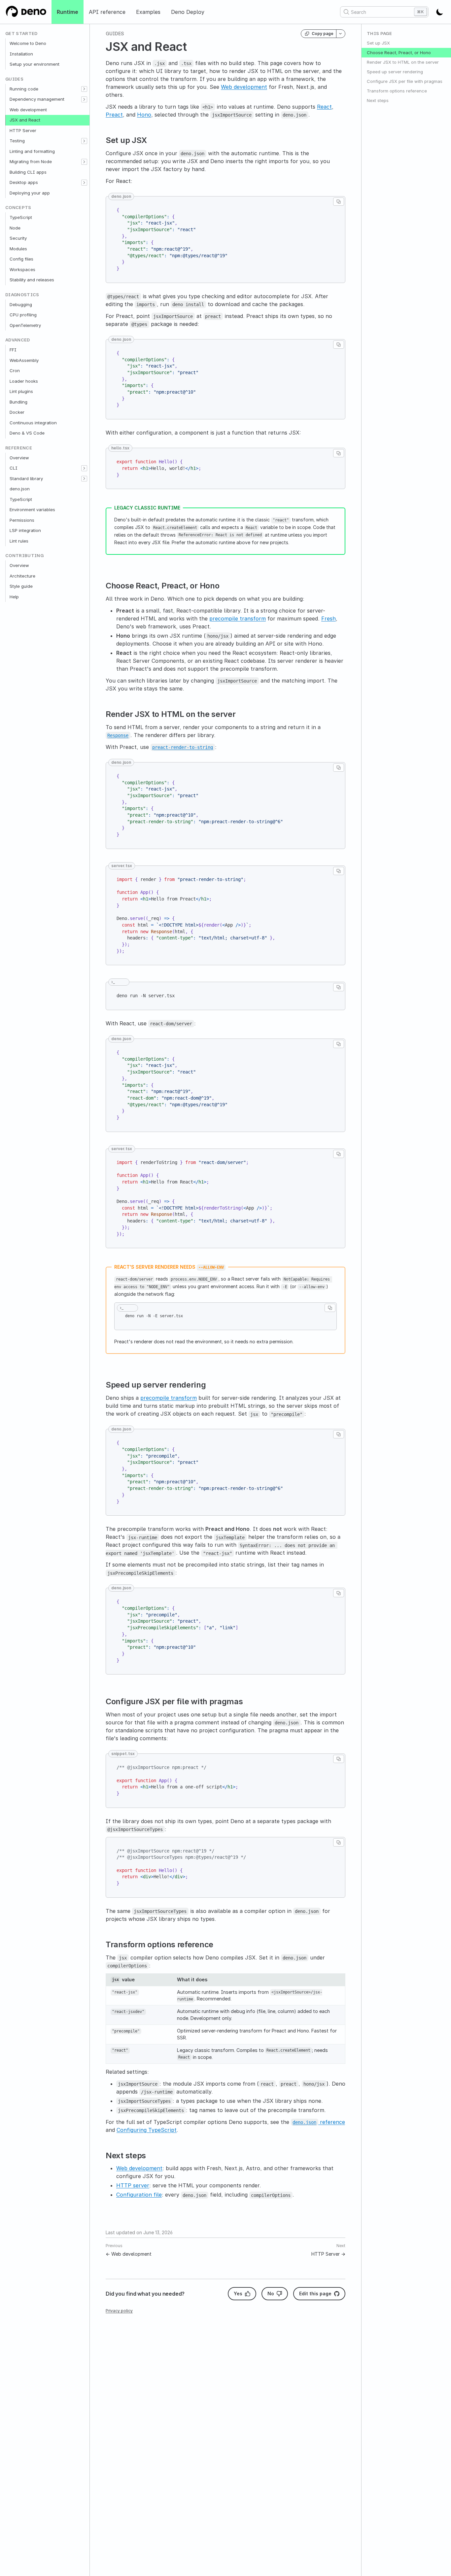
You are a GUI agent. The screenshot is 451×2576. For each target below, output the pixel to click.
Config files (21, 259)
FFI (13, 350)
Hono (144, 115)
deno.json (20, 489)
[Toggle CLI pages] (84, 468)
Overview (19, 458)
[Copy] (339, 202)
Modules (18, 249)
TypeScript (21, 217)
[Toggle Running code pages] (84, 89)
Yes (238, 2294)
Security (18, 238)
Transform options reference (397, 91)
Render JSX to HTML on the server (403, 62)
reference (319, 2122)
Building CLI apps (28, 172)
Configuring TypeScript (147, 2130)
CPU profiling (23, 315)
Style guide (21, 586)
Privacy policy (119, 2311)
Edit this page (315, 2294)
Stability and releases (32, 280)
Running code (24, 89)
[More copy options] (341, 34)
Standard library (26, 478)
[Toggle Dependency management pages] (84, 99)
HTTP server (133, 2185)
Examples (148, 12)
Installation (21, 54)
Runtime (68, 12)
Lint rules (19, 541)
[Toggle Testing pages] (84, 141)
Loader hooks (24, 381)
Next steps (378, 100)
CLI (14, 468)
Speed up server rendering (395, 72)
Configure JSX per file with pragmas (405, 81)
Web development (28, 110)
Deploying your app (30, 193)
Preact (114, 115)
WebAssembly (24, 360)
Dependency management (37, 99)
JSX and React (25, 120)
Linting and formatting (32, 151)
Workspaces (22, 269)
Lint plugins (21, 391)
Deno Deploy (188, 12)
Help (14, 597)
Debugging (21, 304)
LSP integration (25, 530)
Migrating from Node (31, 161)
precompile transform (238, 618)
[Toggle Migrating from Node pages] (84, 162)
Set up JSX (378, 43)
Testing (17, 141)
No (271, 2294)
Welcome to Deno (28, 43)
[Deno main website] (26, 12)
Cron (15, 371)
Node (15, 228)
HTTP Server (23, 130)
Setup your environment (35, 64)
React (324, 107)
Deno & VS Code (27, 433)
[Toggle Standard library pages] (84, 479)
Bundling (18, 402)
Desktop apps (24, 182)
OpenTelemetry (25, 325)
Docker (17, 412)
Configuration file (139, 2195)
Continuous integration (33, 423)
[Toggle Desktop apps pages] (84, 183)
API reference (107, 12)
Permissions (22, 520)
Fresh (329, 618)
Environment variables (32, 510)
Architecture (22, 576)
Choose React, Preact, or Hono (399, 53)
